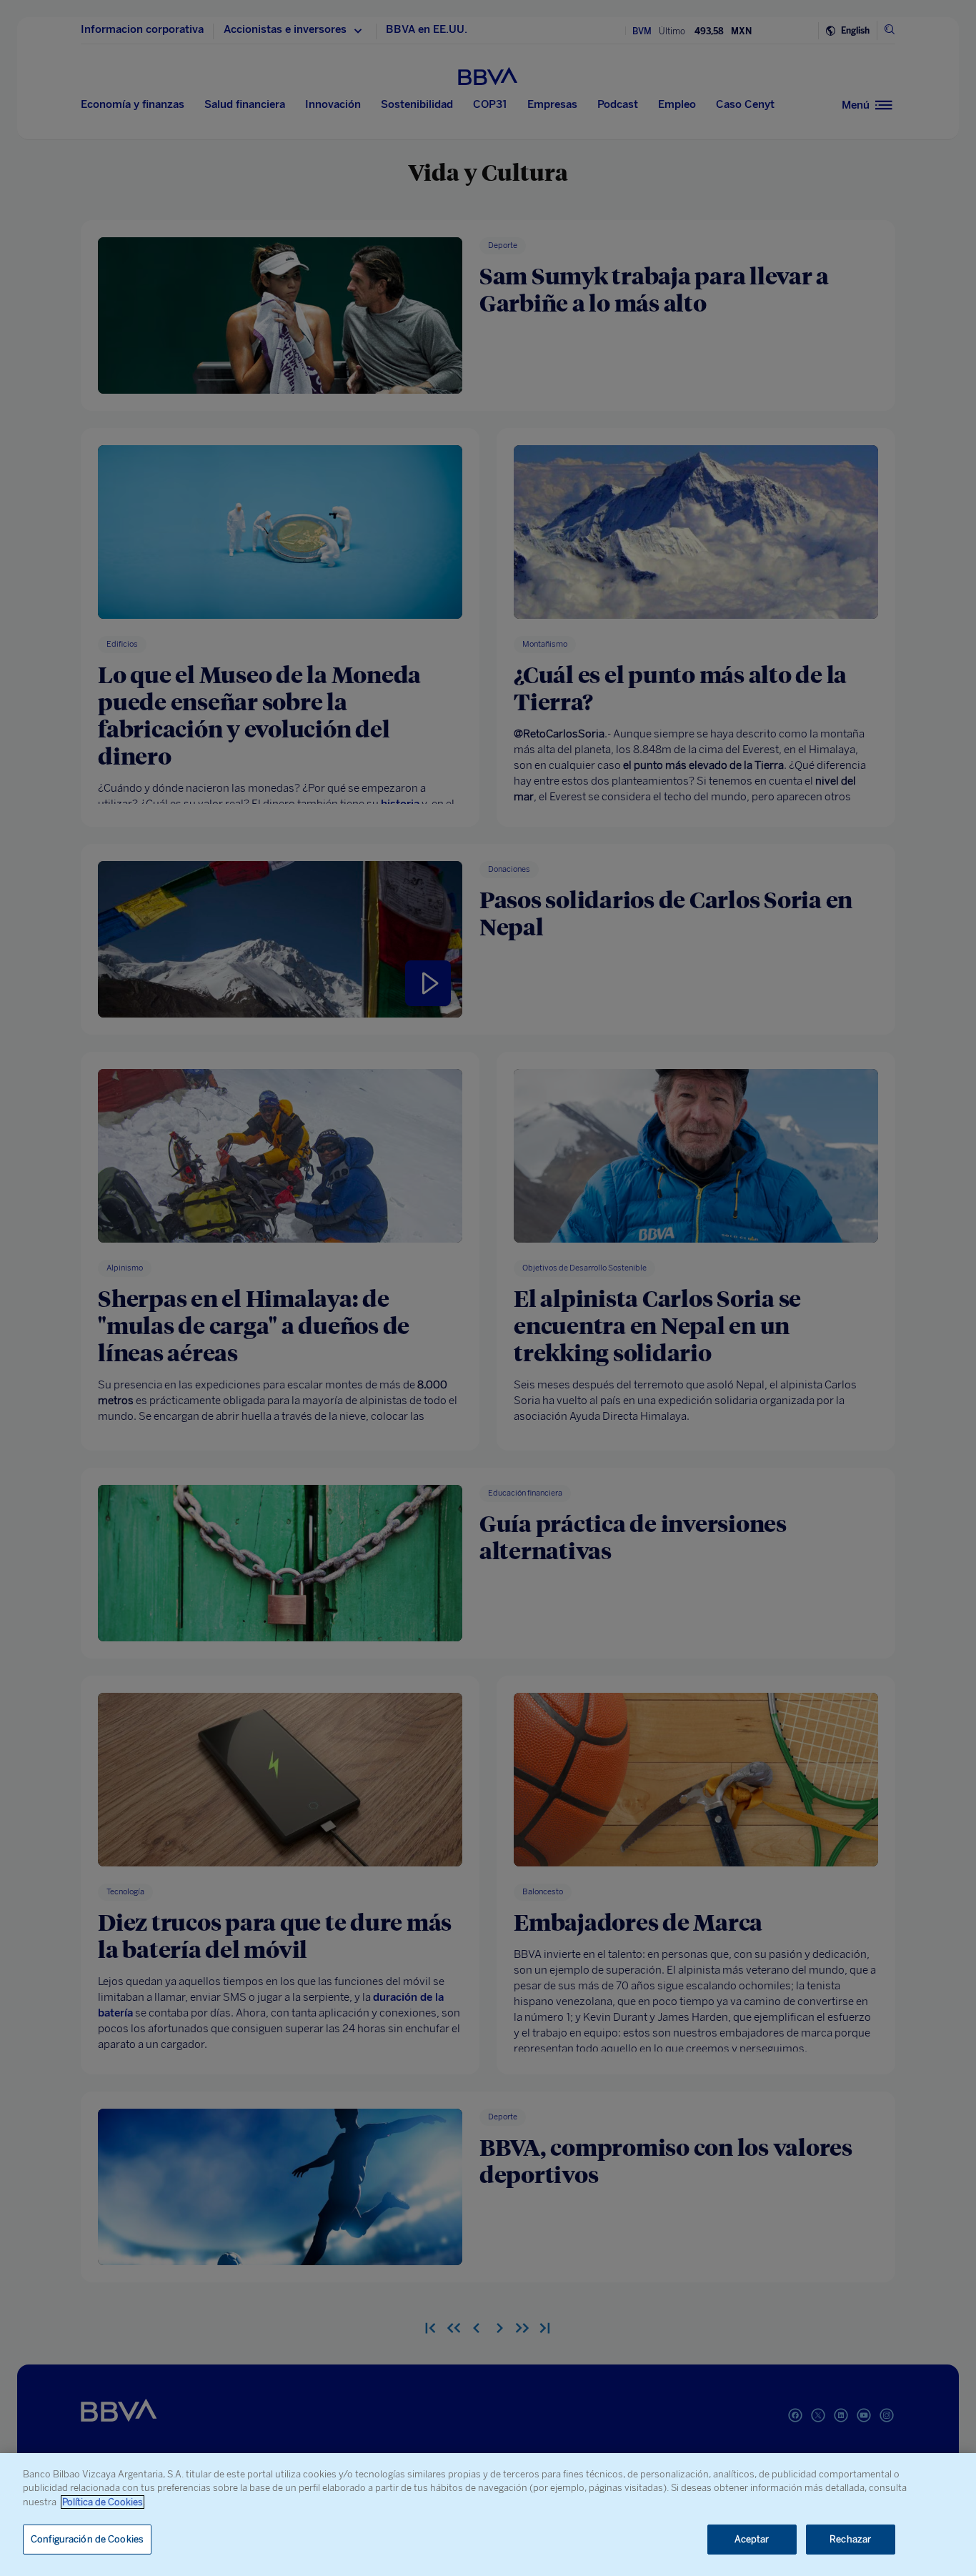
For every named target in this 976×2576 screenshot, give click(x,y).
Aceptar (752, 2539)
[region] (488, 2515)
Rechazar (850, 2539)
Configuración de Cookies (87, 2539)
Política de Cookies (103, 2502)
